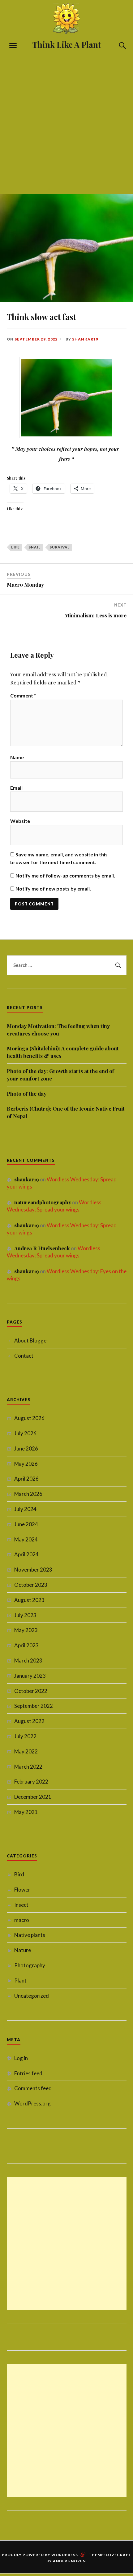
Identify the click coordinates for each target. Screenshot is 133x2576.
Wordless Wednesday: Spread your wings (54, 1206)
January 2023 (30, 1676)
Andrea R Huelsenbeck (42, 1248)
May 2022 (26, 1751)
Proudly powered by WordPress (40, 2555)
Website (20, 821)
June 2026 (26, 1448)
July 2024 (25, 1509)
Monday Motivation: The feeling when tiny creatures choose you (58, 1030)
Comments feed (33, 2088)
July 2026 (25, 1433)
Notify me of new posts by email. (53, 889)
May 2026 (26, 1464)
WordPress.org (32, 2103)
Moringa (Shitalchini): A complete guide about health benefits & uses (63, 1052)
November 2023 (33, 1570)
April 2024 (26, 1554)
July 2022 (25, 1736)
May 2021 (26, 1812)
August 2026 (29, 1418)
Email (16, 788)
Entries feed (28, 2073)
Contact (24, 1356)
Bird (19, 1874)
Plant (20, 1980)
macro (22, 1920)
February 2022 (31, 1782)
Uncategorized (32, 1996)
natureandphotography (43, 1202)
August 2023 (29, 1600)
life (15, 547)
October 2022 (31, 1691)
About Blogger (31, 1340)
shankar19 (85, 339)
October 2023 (31, 1585)
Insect (21, 1905)
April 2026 (26, 1479)
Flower (22, 1890)
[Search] (117, 46)
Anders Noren (69, 2561)
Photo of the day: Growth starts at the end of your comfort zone (60, 1075)
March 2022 (28, 1767)
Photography (30, 1965)
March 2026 (28, 1494)
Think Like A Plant (67, 44)
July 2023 (25, 1615)
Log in (21, 2058)
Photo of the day (27, 1094)
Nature (23, 1950)
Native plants (30, 1935)
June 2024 (26, 1524)
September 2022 (34, 1706)
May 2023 (26, 1630)
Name (17, 757)
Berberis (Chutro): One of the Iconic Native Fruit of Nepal (66, 1112)
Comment (23, 695)
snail (35, 547)
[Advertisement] (66, 120)
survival (60, 547)
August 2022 (29, 1721)
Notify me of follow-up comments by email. (65, 875)
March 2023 (28, 1660)
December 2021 (33, 1797)
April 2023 (26, 1645)
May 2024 (26, 1539)
